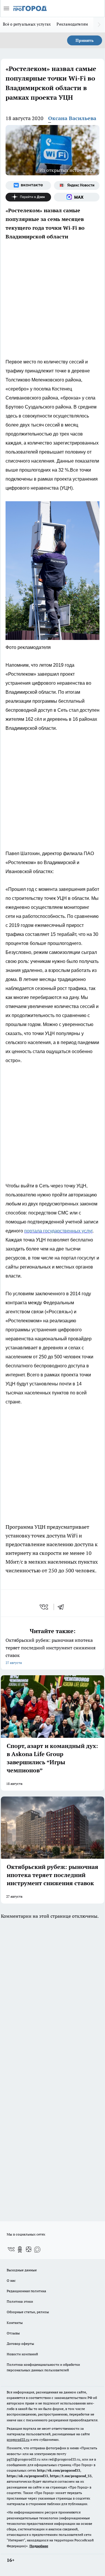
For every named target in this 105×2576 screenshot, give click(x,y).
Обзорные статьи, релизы (28, 2312)
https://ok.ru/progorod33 (27, 2476)
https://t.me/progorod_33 (71, 2476)
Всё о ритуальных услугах (27, 24)
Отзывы (13, 2333)
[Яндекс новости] (77, 185)
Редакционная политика (26, 2291)
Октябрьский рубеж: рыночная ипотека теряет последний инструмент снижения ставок (50, 1651)
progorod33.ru (18, 2439)
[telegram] (63, 1607)
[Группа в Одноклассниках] (20, 2249)
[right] (99, 25)
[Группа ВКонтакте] (28, 185)
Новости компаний (22, 2354)
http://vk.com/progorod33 (59, 2470)
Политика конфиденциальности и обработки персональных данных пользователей (43, 2367)
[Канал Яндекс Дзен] (28, 197)
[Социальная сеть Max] (77, 197)
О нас (11, 2280)
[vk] (44, 1607)
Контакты (15, 2323)
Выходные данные (22, 2270)
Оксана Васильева (72, 118)
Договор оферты (20, 2344)
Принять (85, 40)
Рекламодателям (72, 24)
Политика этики (20, 2301)
